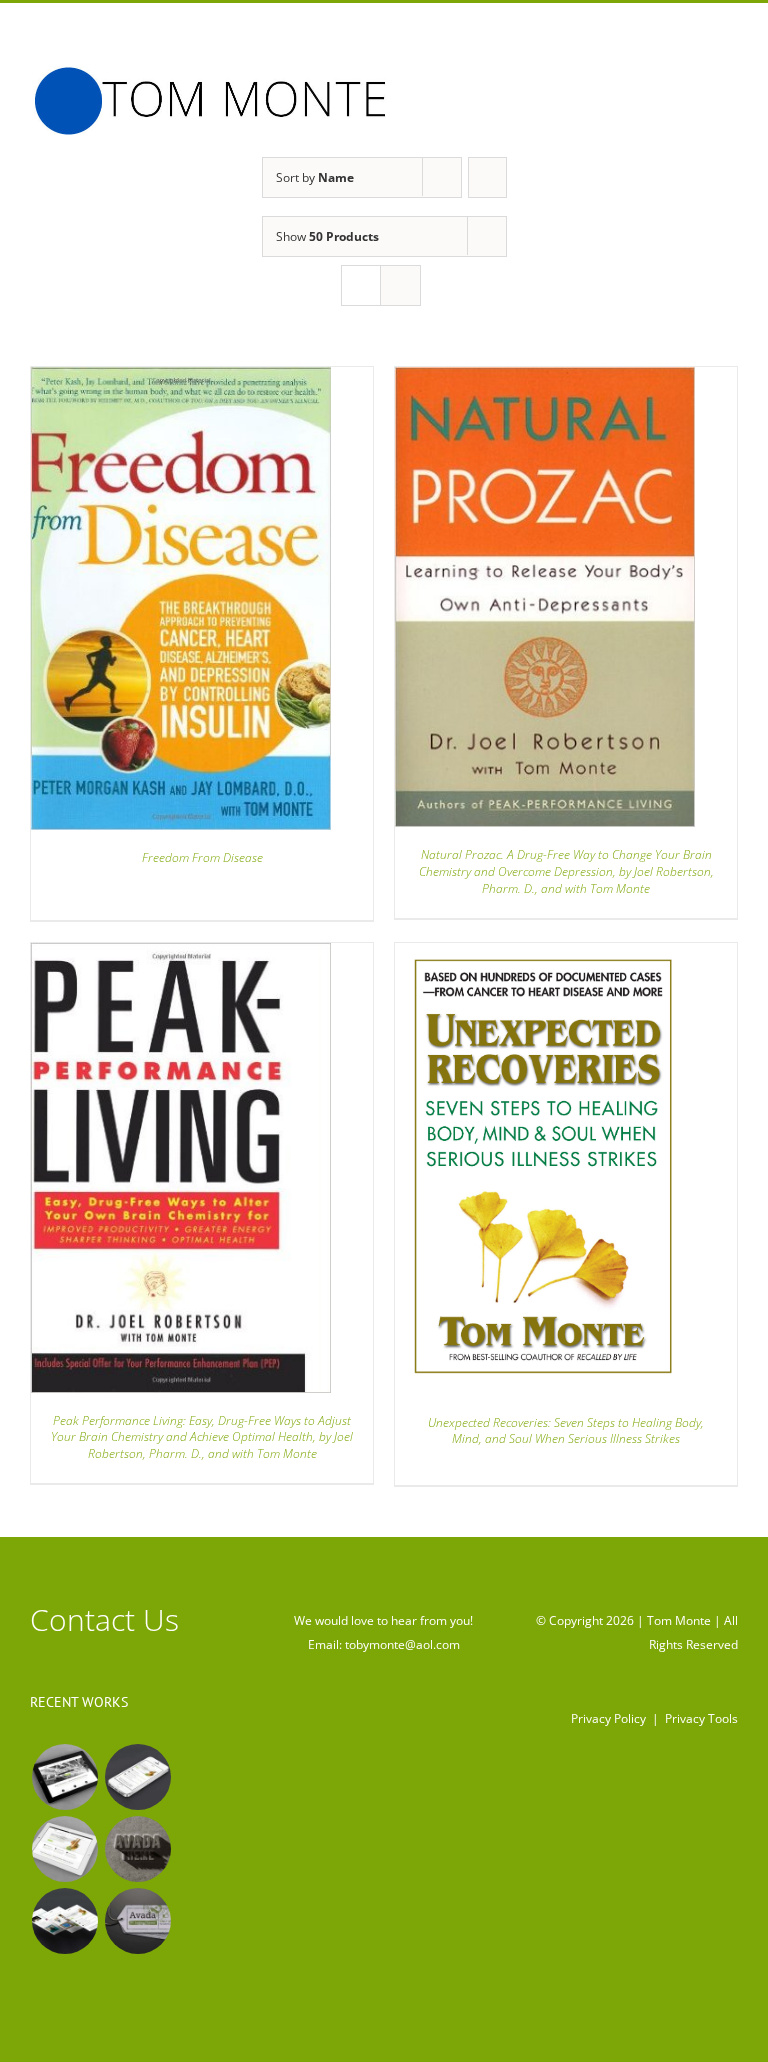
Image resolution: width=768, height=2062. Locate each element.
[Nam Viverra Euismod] (137, 1849)
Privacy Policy (608, 1718)
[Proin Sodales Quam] (64, 1849)
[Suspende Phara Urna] (137, 1921)
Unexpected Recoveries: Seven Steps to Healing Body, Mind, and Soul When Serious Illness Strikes (566, 1431)
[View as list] (400, 285)
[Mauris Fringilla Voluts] (137, 1777)
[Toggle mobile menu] (730, 81)
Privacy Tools (701, 1718)
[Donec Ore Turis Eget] (64, 1777)
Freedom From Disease (202, 857)
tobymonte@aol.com (402, 1644)
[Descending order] (487, 177)
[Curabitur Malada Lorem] (64, 1921)
